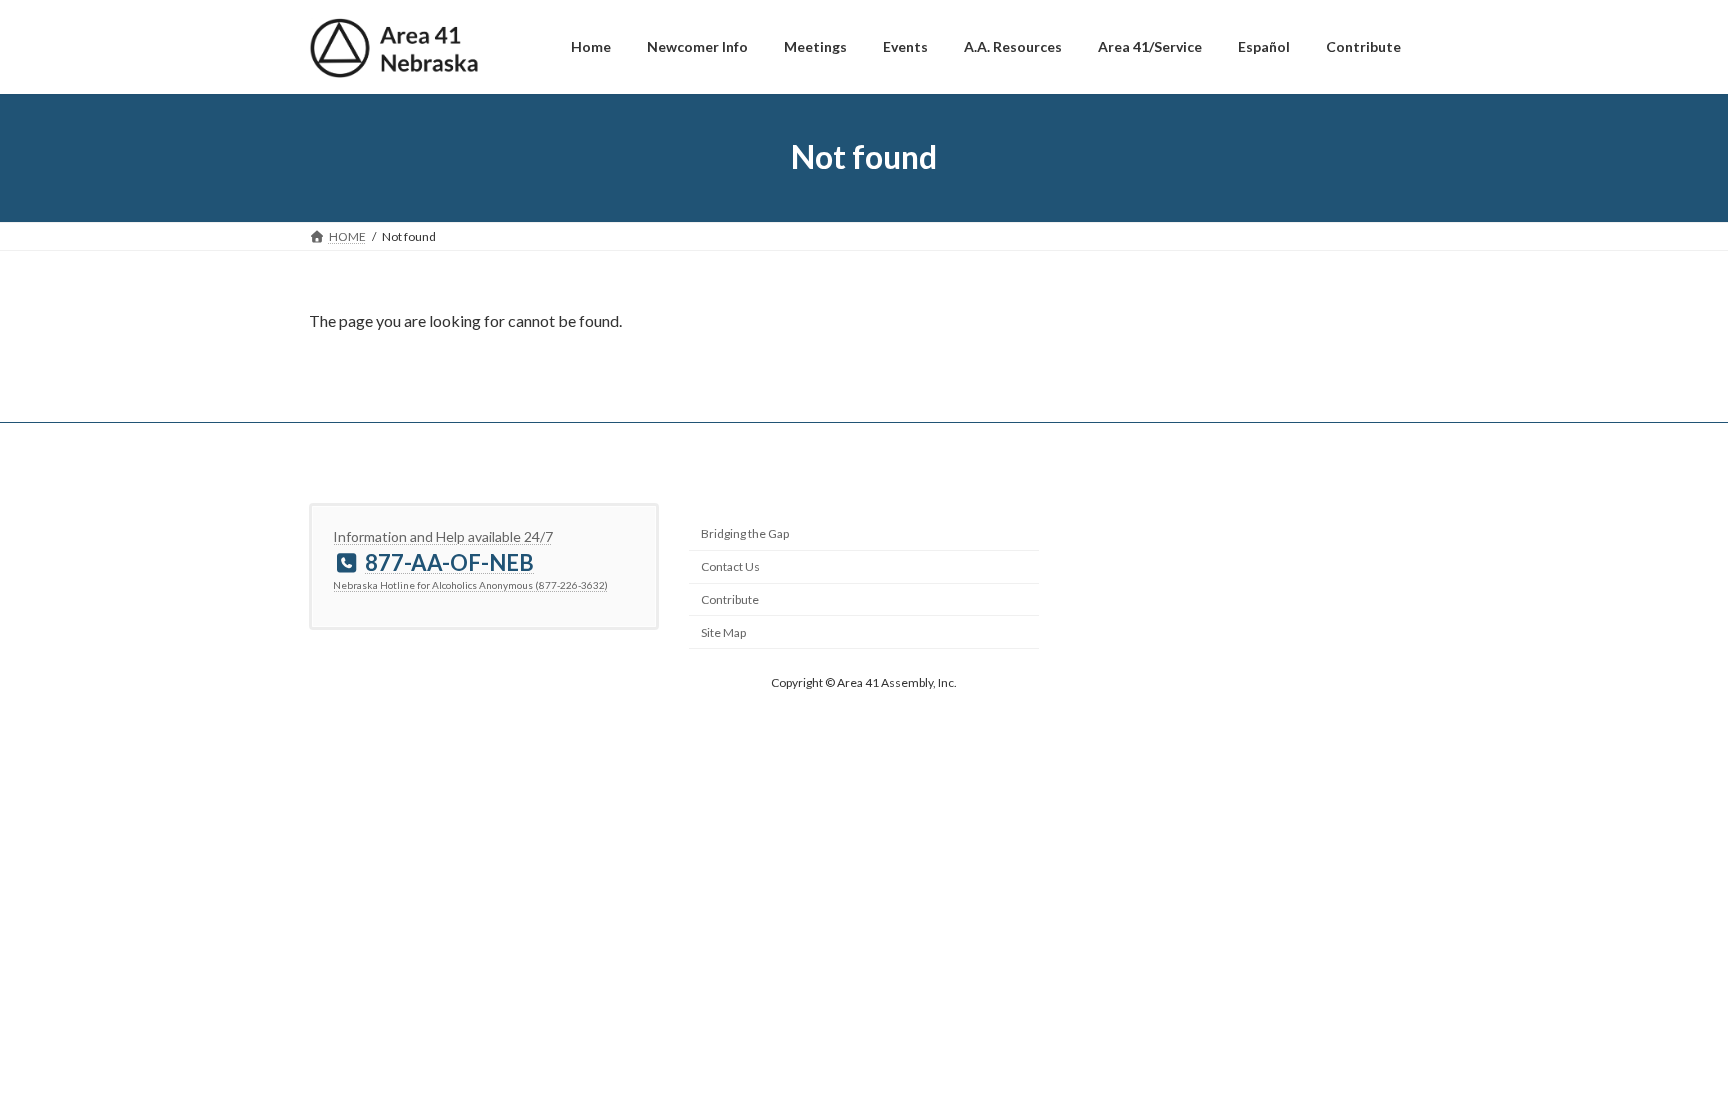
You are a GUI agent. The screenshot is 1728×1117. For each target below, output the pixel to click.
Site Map (723, 632)
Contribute (730, 599)
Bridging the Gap (745, 533)
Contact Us (730, 566)
